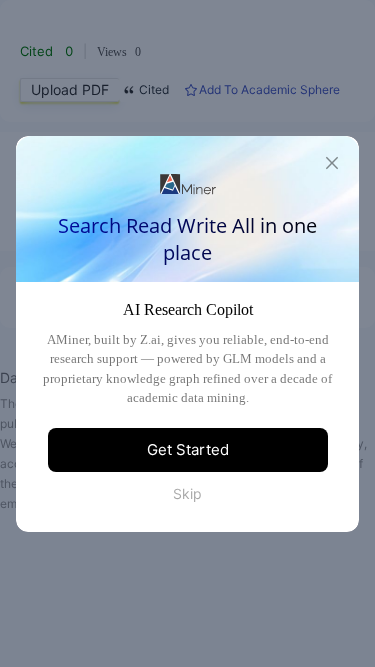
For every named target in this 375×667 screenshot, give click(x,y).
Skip (187, 493)
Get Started (188, 449)
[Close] (332, 163)
